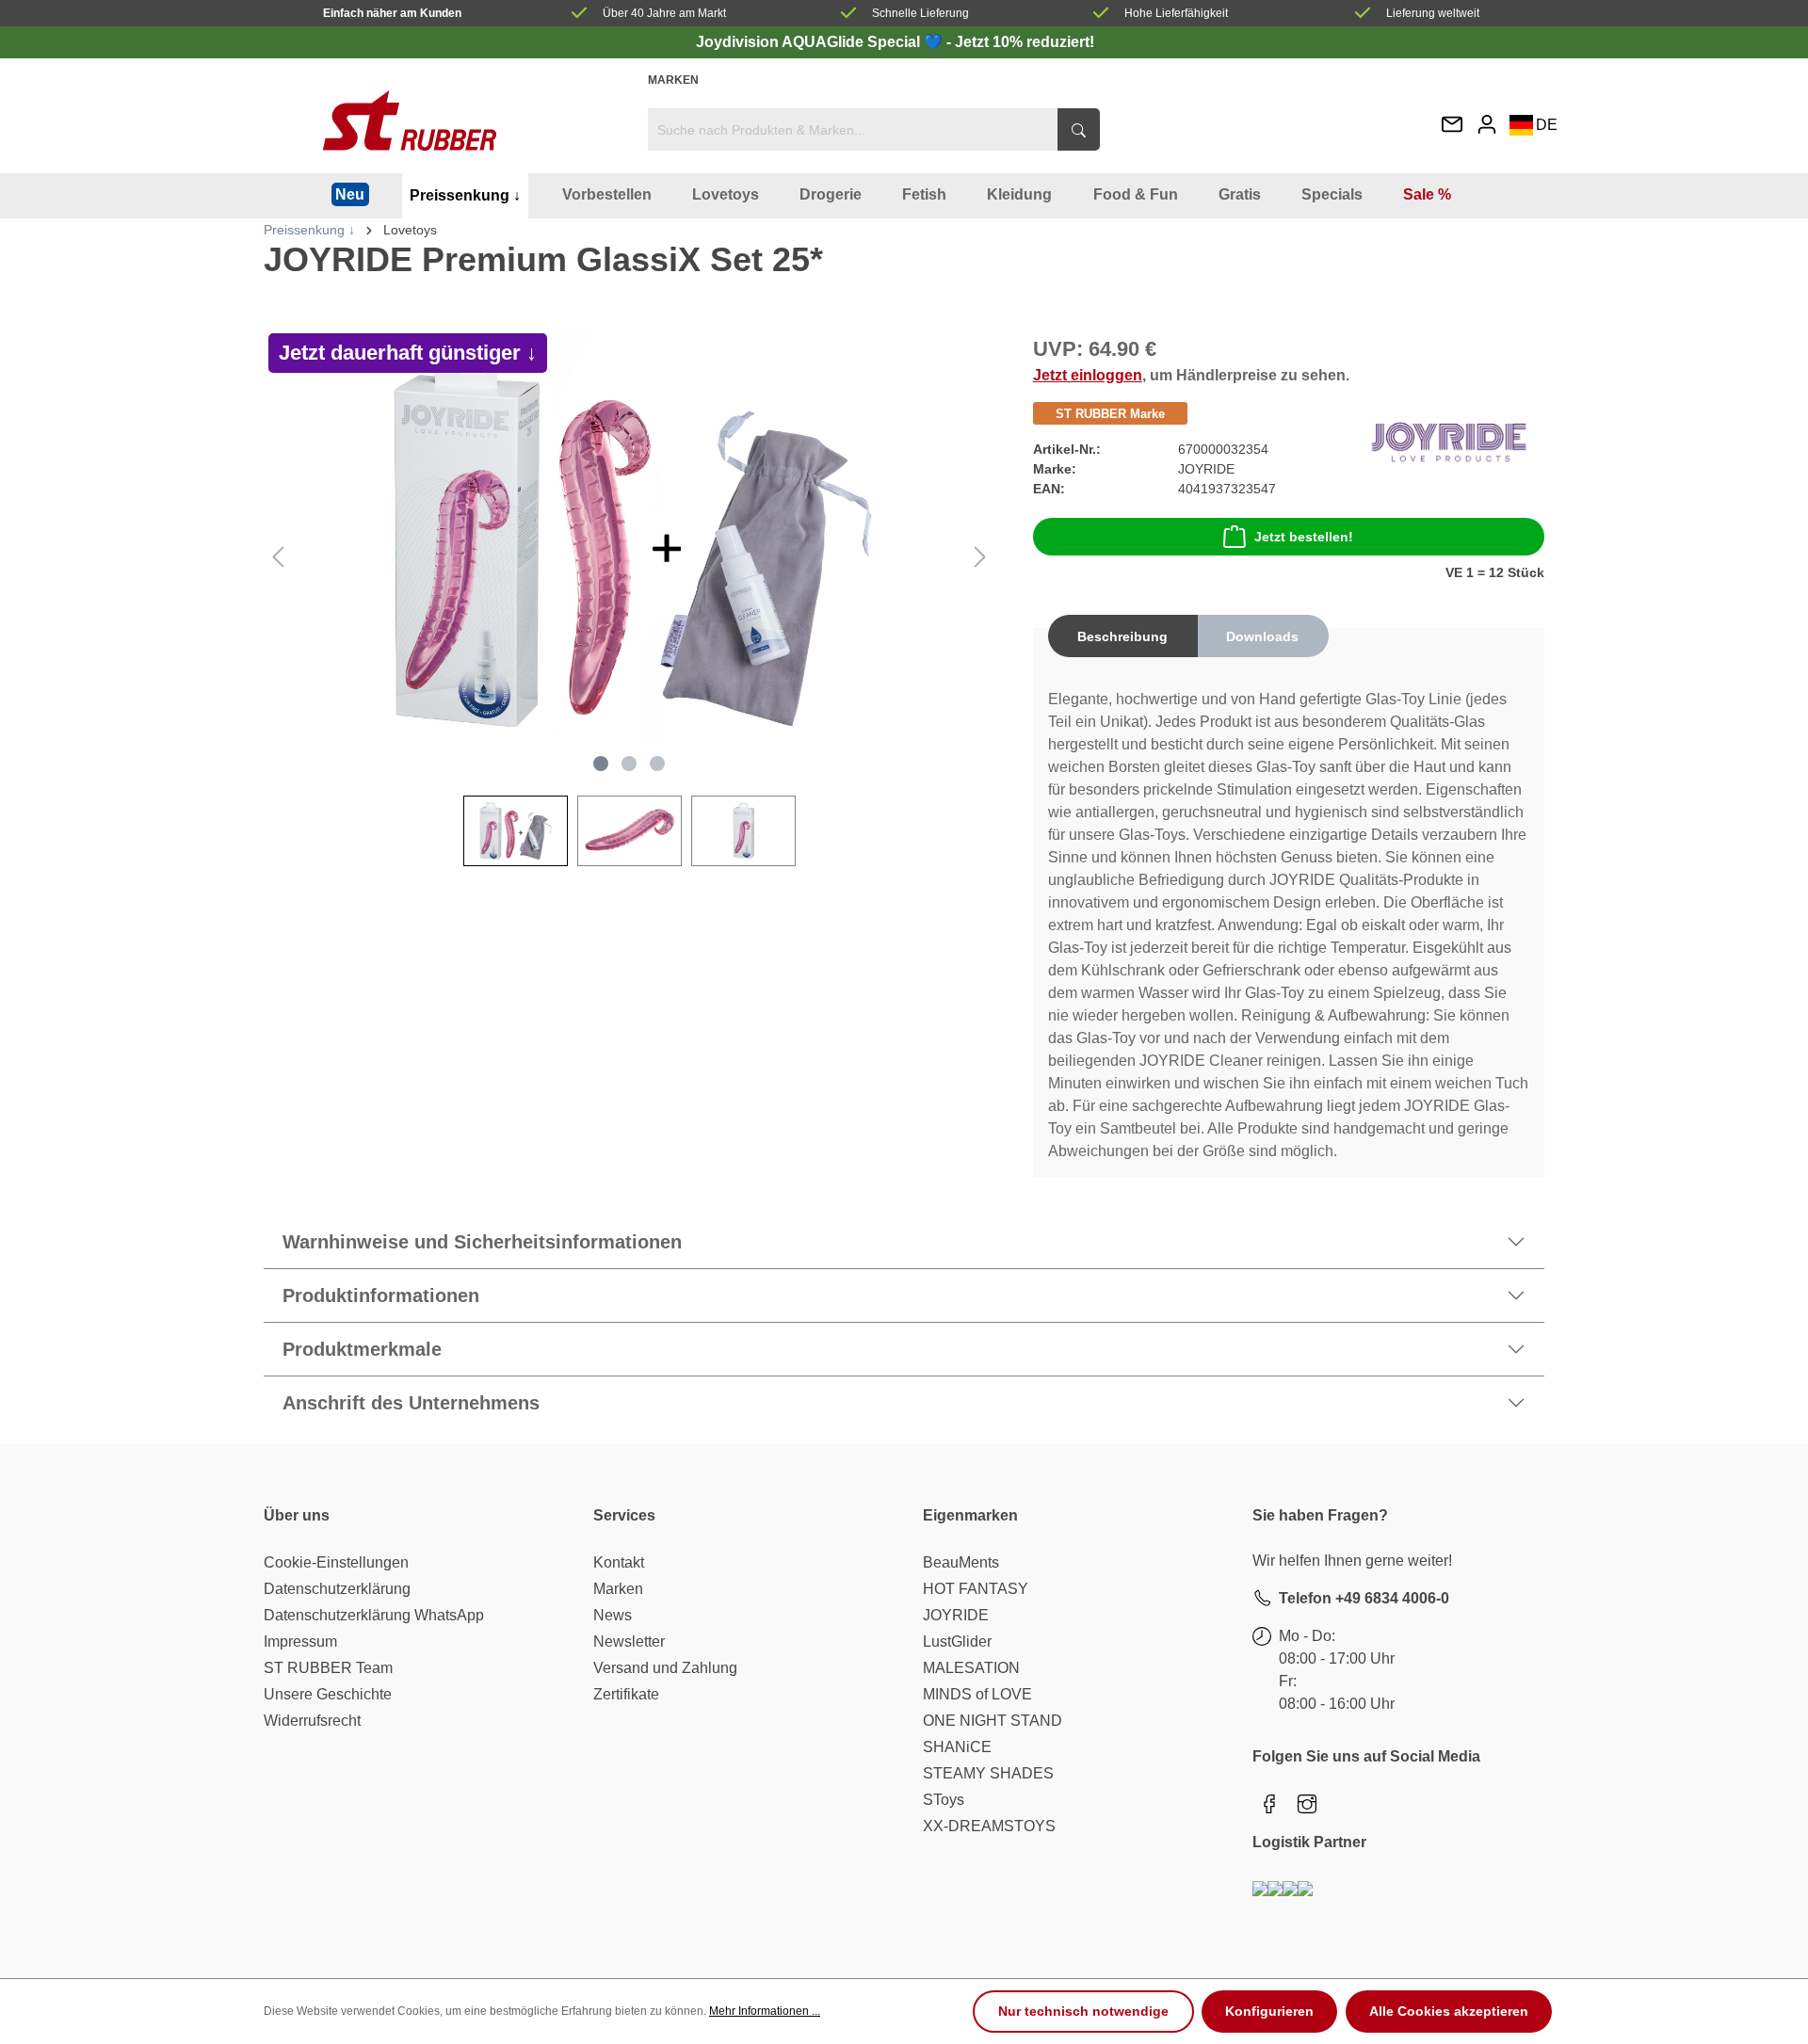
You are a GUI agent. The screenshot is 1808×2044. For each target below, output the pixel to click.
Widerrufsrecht (312, 1721)
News (613, 1615)
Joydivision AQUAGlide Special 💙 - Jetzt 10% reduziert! (895, 42)
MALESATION (971, 1668)
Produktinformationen (381, 1296)
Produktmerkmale (362, 1349)
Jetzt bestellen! (1304, 537)
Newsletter (629, 1642)
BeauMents (961, 1562)
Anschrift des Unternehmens (411, 1403)
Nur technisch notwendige (1083, 2011)
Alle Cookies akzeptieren (1449, 2011)
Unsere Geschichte (328, 1694)
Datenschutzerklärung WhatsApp (374, 1615)
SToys (944, 1800)
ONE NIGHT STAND (993, 1721)
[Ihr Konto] (1487, 124)
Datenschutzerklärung (337, 1589)
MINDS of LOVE (977, 1694)
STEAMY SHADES (988, 1773)
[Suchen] (1079, 129)
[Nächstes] (980, 557)
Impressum (300, 1642)
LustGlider (957, 1642)
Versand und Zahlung (665, 1668)
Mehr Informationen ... (765, 2011)
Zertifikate (626, 1694)
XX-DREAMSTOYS (989, 1826)
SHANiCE (957, 1747)
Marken (673, 80)
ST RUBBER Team (328, 1668)
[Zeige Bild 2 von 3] (629, 764)
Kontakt (619, 1562)
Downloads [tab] (1262, 636)
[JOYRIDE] (1449, 442)
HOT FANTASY (976, 1589)
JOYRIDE (956, 1615)
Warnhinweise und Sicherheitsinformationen (482, 1242)
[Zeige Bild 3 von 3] (657, 764)
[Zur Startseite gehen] (410, 121)
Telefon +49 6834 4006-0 (1364, 1598)
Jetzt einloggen (1088, 375)
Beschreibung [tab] (1122, 636)
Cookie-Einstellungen (336, 1562)
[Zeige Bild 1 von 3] (601, 764)
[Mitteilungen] (1452, 126)
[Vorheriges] (278, 557)
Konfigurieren (1269, 2011)
